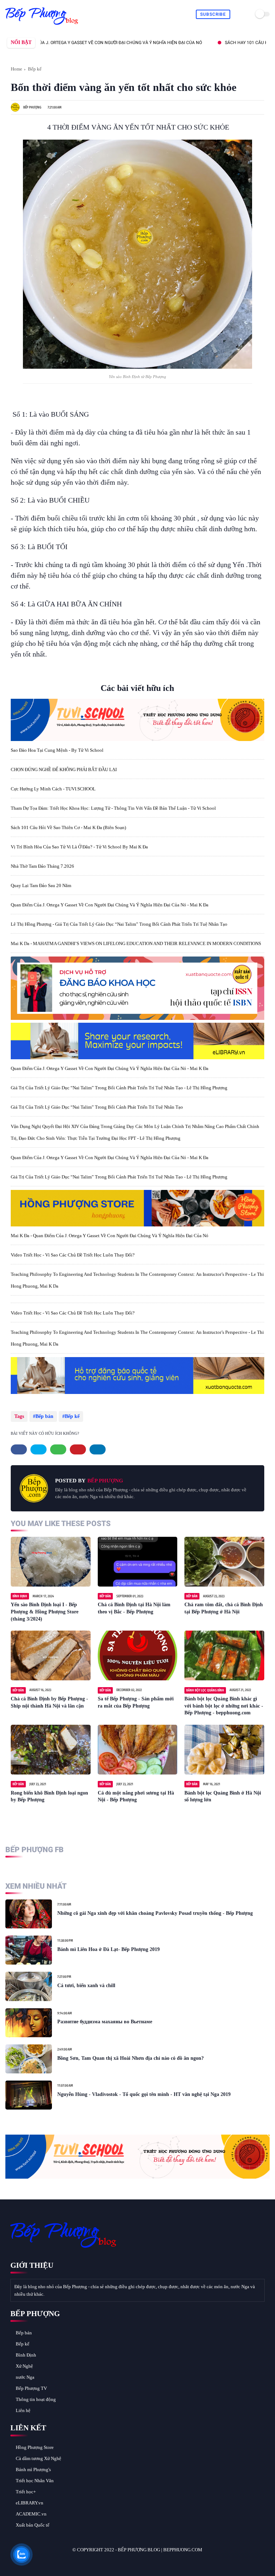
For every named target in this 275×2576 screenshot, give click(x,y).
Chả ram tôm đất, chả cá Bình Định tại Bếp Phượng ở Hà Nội (224, 1608)
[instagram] (53, 2562)
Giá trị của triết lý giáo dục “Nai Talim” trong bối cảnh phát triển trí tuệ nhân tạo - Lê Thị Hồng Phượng (119, 1088)
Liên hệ (23, 2410)
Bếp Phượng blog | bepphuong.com (160, 2550)
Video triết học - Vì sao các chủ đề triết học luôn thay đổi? (73, 1255)
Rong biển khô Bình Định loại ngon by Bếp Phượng (49, 1797)
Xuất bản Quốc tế (33, 2525)
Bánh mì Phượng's (33, 2470)
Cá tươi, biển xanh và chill (86, 1986)
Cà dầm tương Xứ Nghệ (38, 2458)
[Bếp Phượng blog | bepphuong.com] (42, 25)
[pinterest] (78, 1449)
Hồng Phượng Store (35, 2447)
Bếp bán (44, 1416)
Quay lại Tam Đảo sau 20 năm (41, 885)
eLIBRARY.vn (30, 2503)
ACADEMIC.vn (31, 2514)
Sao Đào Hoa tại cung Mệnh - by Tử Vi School (57, 750)
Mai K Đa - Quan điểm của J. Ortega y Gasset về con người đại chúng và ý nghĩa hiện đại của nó (110, 1236)
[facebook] (19, 1449)
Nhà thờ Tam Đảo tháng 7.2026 (42, 866)
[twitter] (38, 1449)
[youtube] (63, 2562)
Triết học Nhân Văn (35, 2481)
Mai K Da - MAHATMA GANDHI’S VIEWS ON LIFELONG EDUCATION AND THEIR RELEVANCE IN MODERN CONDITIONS (136, 943)
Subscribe (213, 14)
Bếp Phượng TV (31, 2388)
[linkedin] (98, 1449)
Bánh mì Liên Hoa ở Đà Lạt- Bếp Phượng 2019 (108, 1949)
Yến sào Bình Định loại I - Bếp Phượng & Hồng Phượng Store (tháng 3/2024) (45, 1612)
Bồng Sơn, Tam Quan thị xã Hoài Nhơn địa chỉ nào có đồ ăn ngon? (131, 2058)
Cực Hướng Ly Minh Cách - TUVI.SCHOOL (53, 789)
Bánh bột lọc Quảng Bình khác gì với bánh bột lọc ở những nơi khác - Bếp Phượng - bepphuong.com (224, 1706)
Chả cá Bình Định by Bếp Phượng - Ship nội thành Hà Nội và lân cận (49, 1702)
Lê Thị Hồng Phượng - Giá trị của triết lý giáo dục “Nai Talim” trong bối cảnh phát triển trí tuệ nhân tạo (119, 924)
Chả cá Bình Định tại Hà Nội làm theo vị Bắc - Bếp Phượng (134, 1608)
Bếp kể (35, 69)
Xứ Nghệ (24, 2366)
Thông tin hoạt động (36, 2399)
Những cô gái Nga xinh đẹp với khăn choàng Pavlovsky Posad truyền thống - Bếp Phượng (155, 1913)
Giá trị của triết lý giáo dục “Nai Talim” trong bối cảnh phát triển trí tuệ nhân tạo (97, 1107)
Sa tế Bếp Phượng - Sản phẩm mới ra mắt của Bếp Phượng (136, 1702)
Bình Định (26, 2355)
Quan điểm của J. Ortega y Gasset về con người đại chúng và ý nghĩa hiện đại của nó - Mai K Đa (110, 905)
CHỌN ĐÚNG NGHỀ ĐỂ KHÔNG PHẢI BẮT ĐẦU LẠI (64, 769)
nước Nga (25, 2377)
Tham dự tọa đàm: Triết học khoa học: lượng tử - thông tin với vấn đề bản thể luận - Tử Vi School (113, 808)
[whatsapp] (58, 1449)
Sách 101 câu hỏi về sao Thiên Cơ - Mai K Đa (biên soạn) (68, 827)
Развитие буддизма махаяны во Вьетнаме (105, 2022)
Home (16, 69)
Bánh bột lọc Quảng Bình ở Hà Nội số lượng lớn (223, 1797)
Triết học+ (26, 2492)
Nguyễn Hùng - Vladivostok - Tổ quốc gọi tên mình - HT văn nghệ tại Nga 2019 (144, 2094)
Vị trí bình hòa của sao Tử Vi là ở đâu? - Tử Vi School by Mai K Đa (79, 847)
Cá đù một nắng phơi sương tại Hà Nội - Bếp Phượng (136, 1797)
